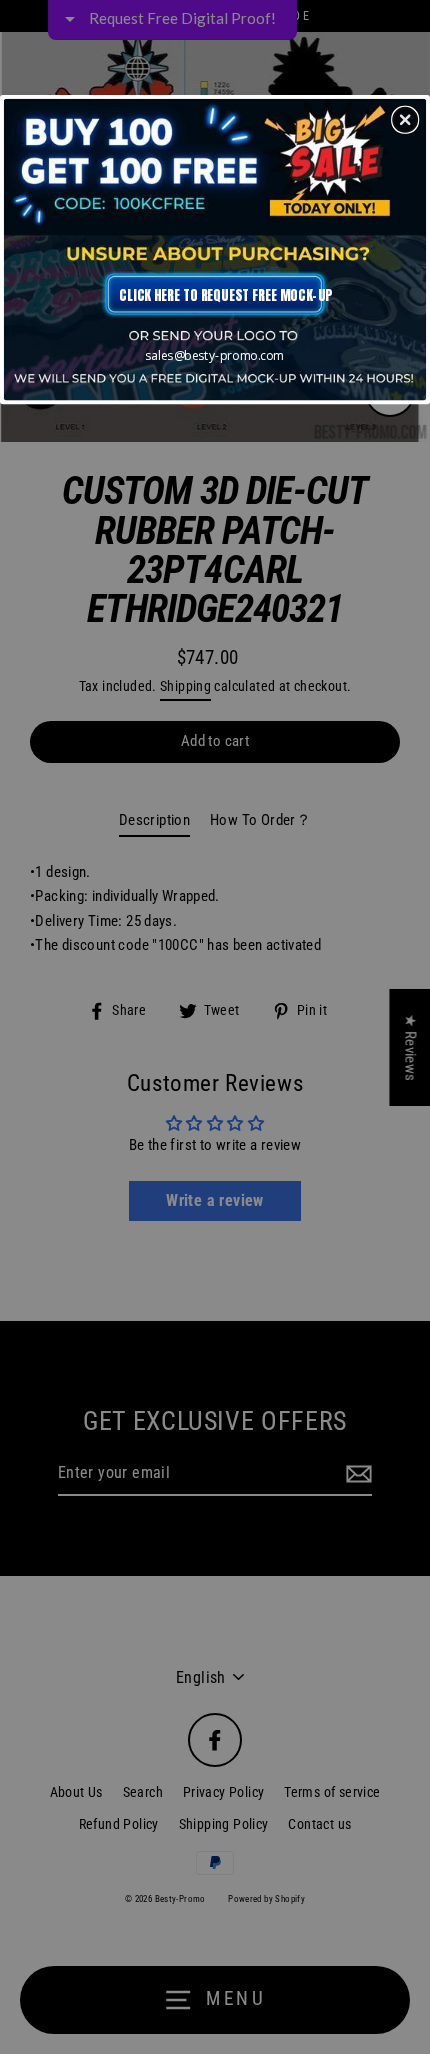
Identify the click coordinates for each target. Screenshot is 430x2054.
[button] (405, 119)
